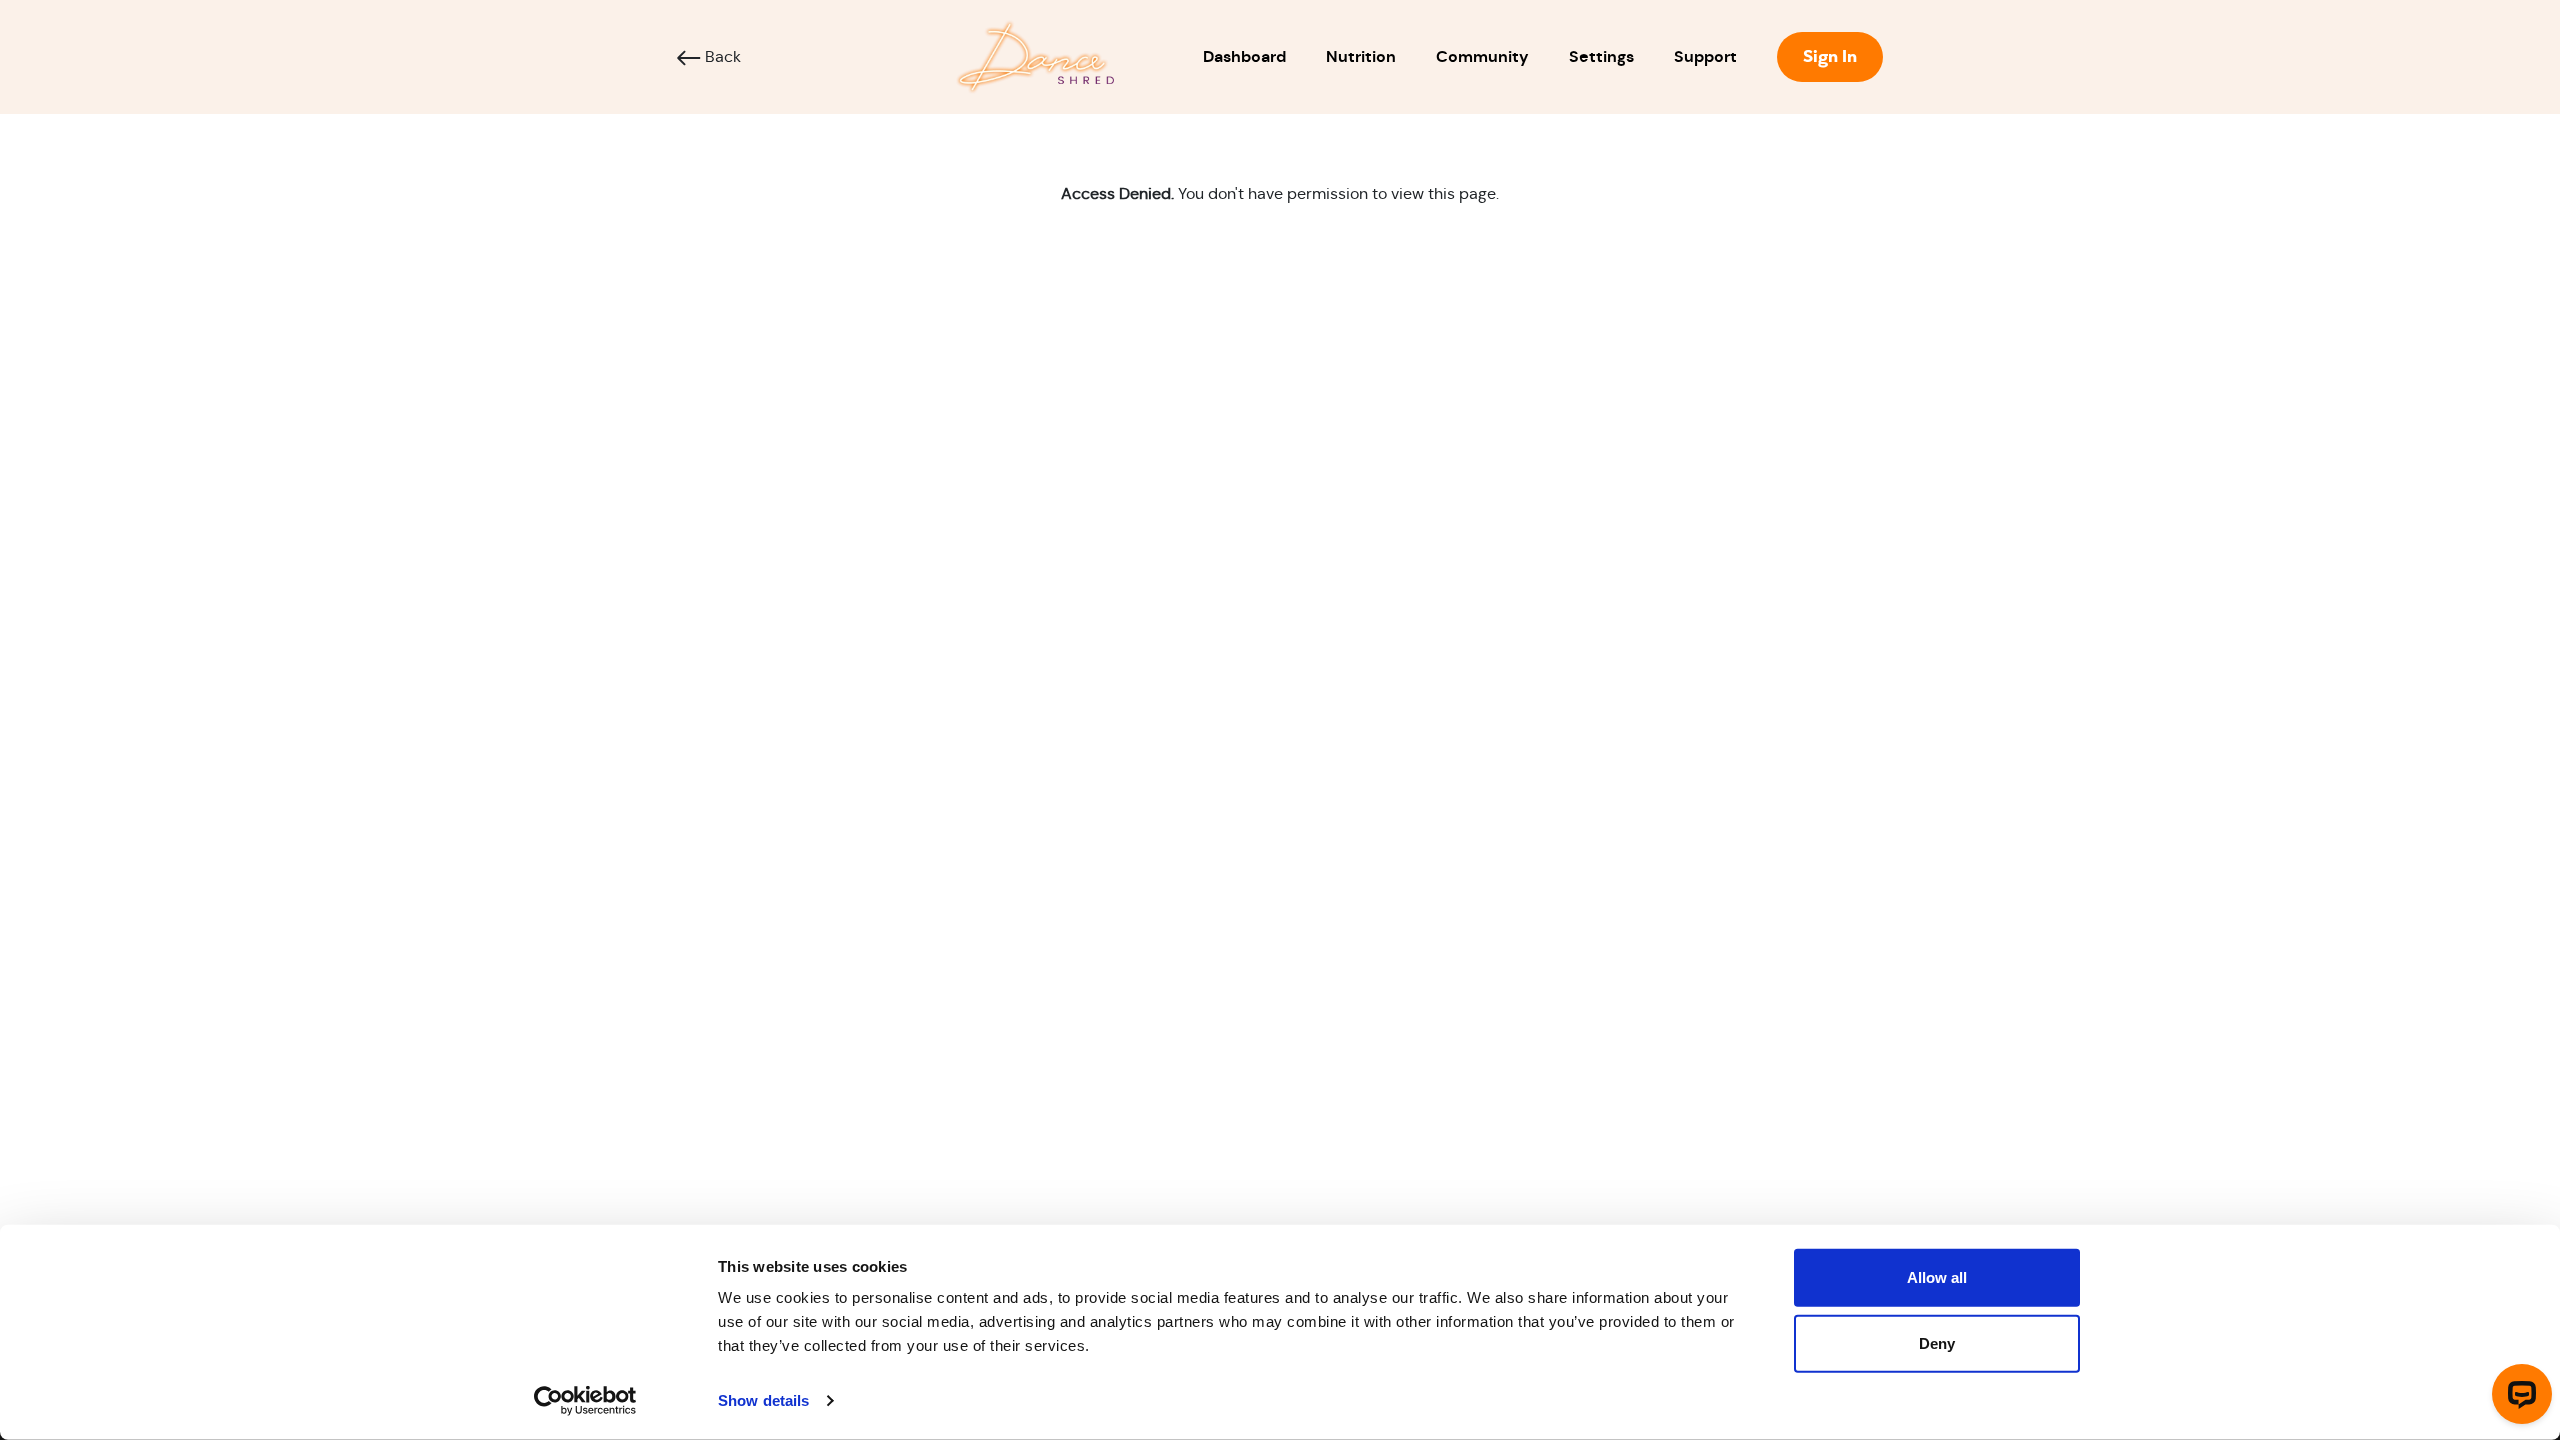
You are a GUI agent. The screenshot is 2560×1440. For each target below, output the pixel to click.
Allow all (1937, 1277)
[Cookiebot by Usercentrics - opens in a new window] (585, 1401)
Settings (1601, 56)
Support (1705, 56)
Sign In (1830, 57)
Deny (1937, 1342)
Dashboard (1244, 56)
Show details (763, 1400)
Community (1482, 56)
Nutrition (1361, 56)
